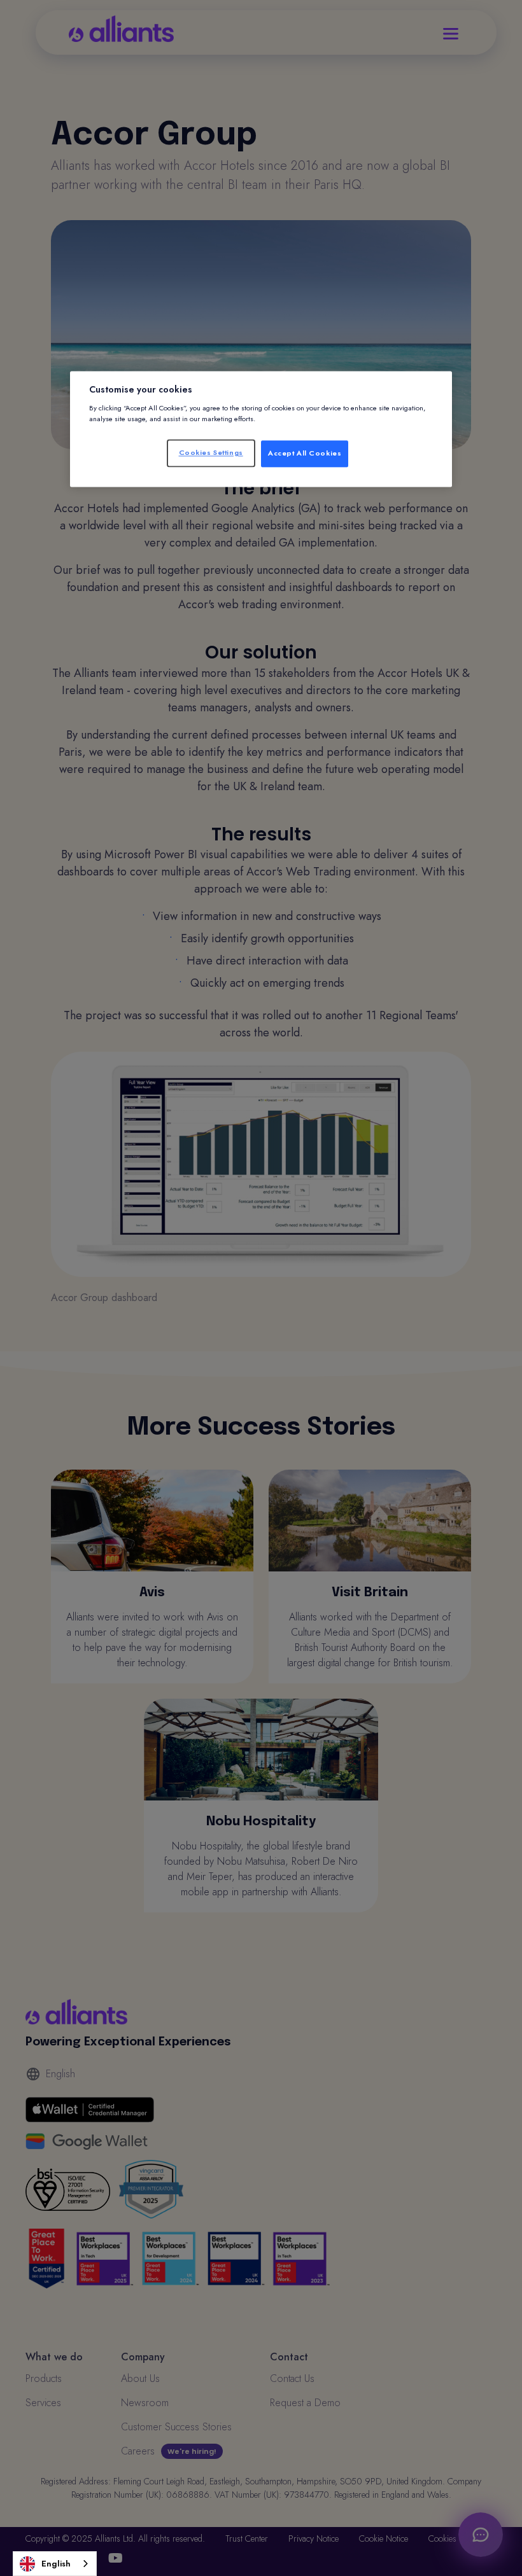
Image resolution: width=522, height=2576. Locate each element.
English (56, 2564)
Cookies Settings (211, 452)
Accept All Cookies (305, 453)
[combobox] (55, 2564)
